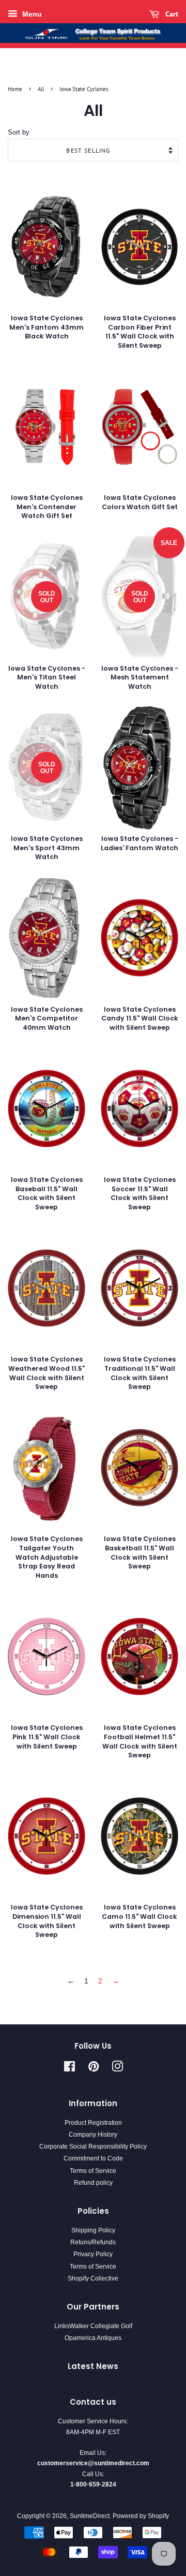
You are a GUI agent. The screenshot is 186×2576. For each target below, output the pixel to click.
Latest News (93, 2366)
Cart (171, 14)
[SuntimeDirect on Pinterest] (94, 2069)
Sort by (19, 132)
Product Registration (93, 2123)
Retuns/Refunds (93, 2242)
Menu (31, 14)
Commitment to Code (93, 2158)
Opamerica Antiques (93, 2338)
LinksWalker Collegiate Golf (93, 2326)
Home (15, 89)
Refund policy (93, 2183)
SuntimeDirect (90, 2516)
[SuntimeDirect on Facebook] (69, 2069)
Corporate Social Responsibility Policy (93, 2146)
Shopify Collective (93, 2278)
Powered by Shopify (141, 2516)
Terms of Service (93, 2171)
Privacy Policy (93, 2254)
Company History (93, 2135)
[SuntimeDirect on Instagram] (117, 2069)
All (41, 89)
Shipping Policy (93, 2230)
